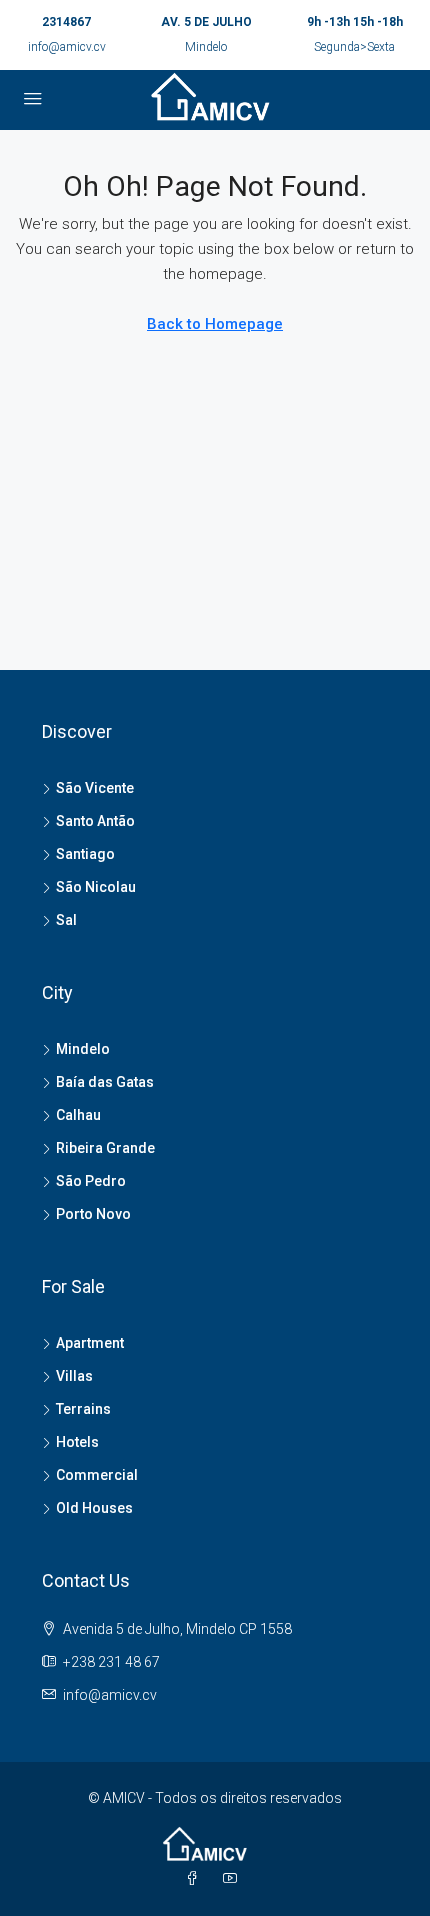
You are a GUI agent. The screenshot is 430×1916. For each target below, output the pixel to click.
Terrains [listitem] (83, 1409)
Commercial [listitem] (97, 1475)
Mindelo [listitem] (83, 1049)
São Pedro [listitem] (91, 1181)
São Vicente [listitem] (95, 788)
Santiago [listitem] (85, 854)
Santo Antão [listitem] (95, 821)
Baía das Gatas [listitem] (105, 1082)
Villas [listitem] (74, 1376)
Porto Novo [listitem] (93, 1214)
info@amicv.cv (67, 47)
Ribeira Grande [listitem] (105, 1148)
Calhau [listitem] (78, 1115)
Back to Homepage (215, 324)
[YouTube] (234, 1879)
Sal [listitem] (66, 920)
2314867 (66, 22)
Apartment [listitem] (90, 1343)
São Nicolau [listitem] (96, 887)
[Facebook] (196, 1879)
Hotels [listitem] (77, 1442)
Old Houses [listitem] (94, 1508)
